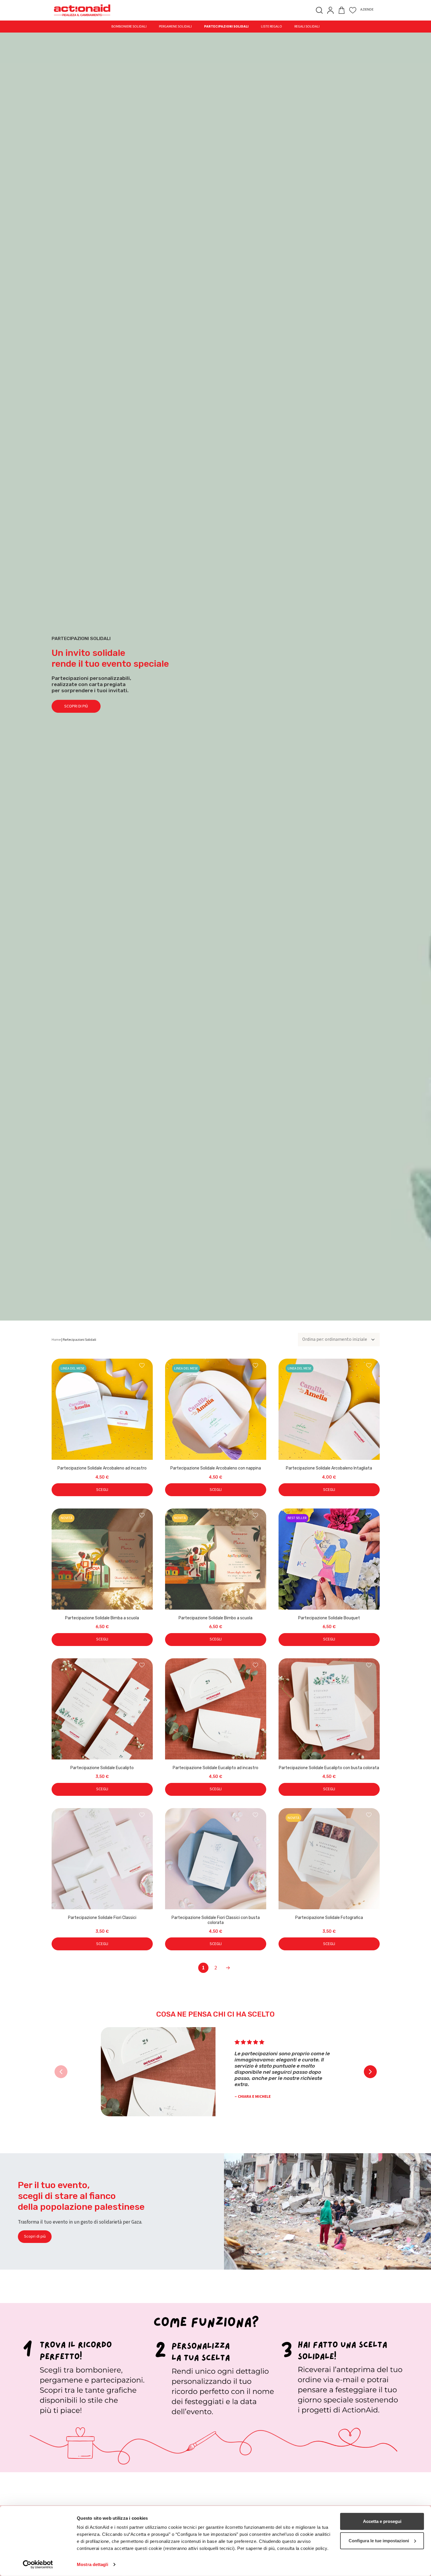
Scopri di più (76, 706)
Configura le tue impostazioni (379, 2540)
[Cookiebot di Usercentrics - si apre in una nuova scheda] (38, 2565)
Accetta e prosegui (382, 2521)
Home (56, 1340)
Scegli (102, 1490)
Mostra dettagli (93, 2564)
